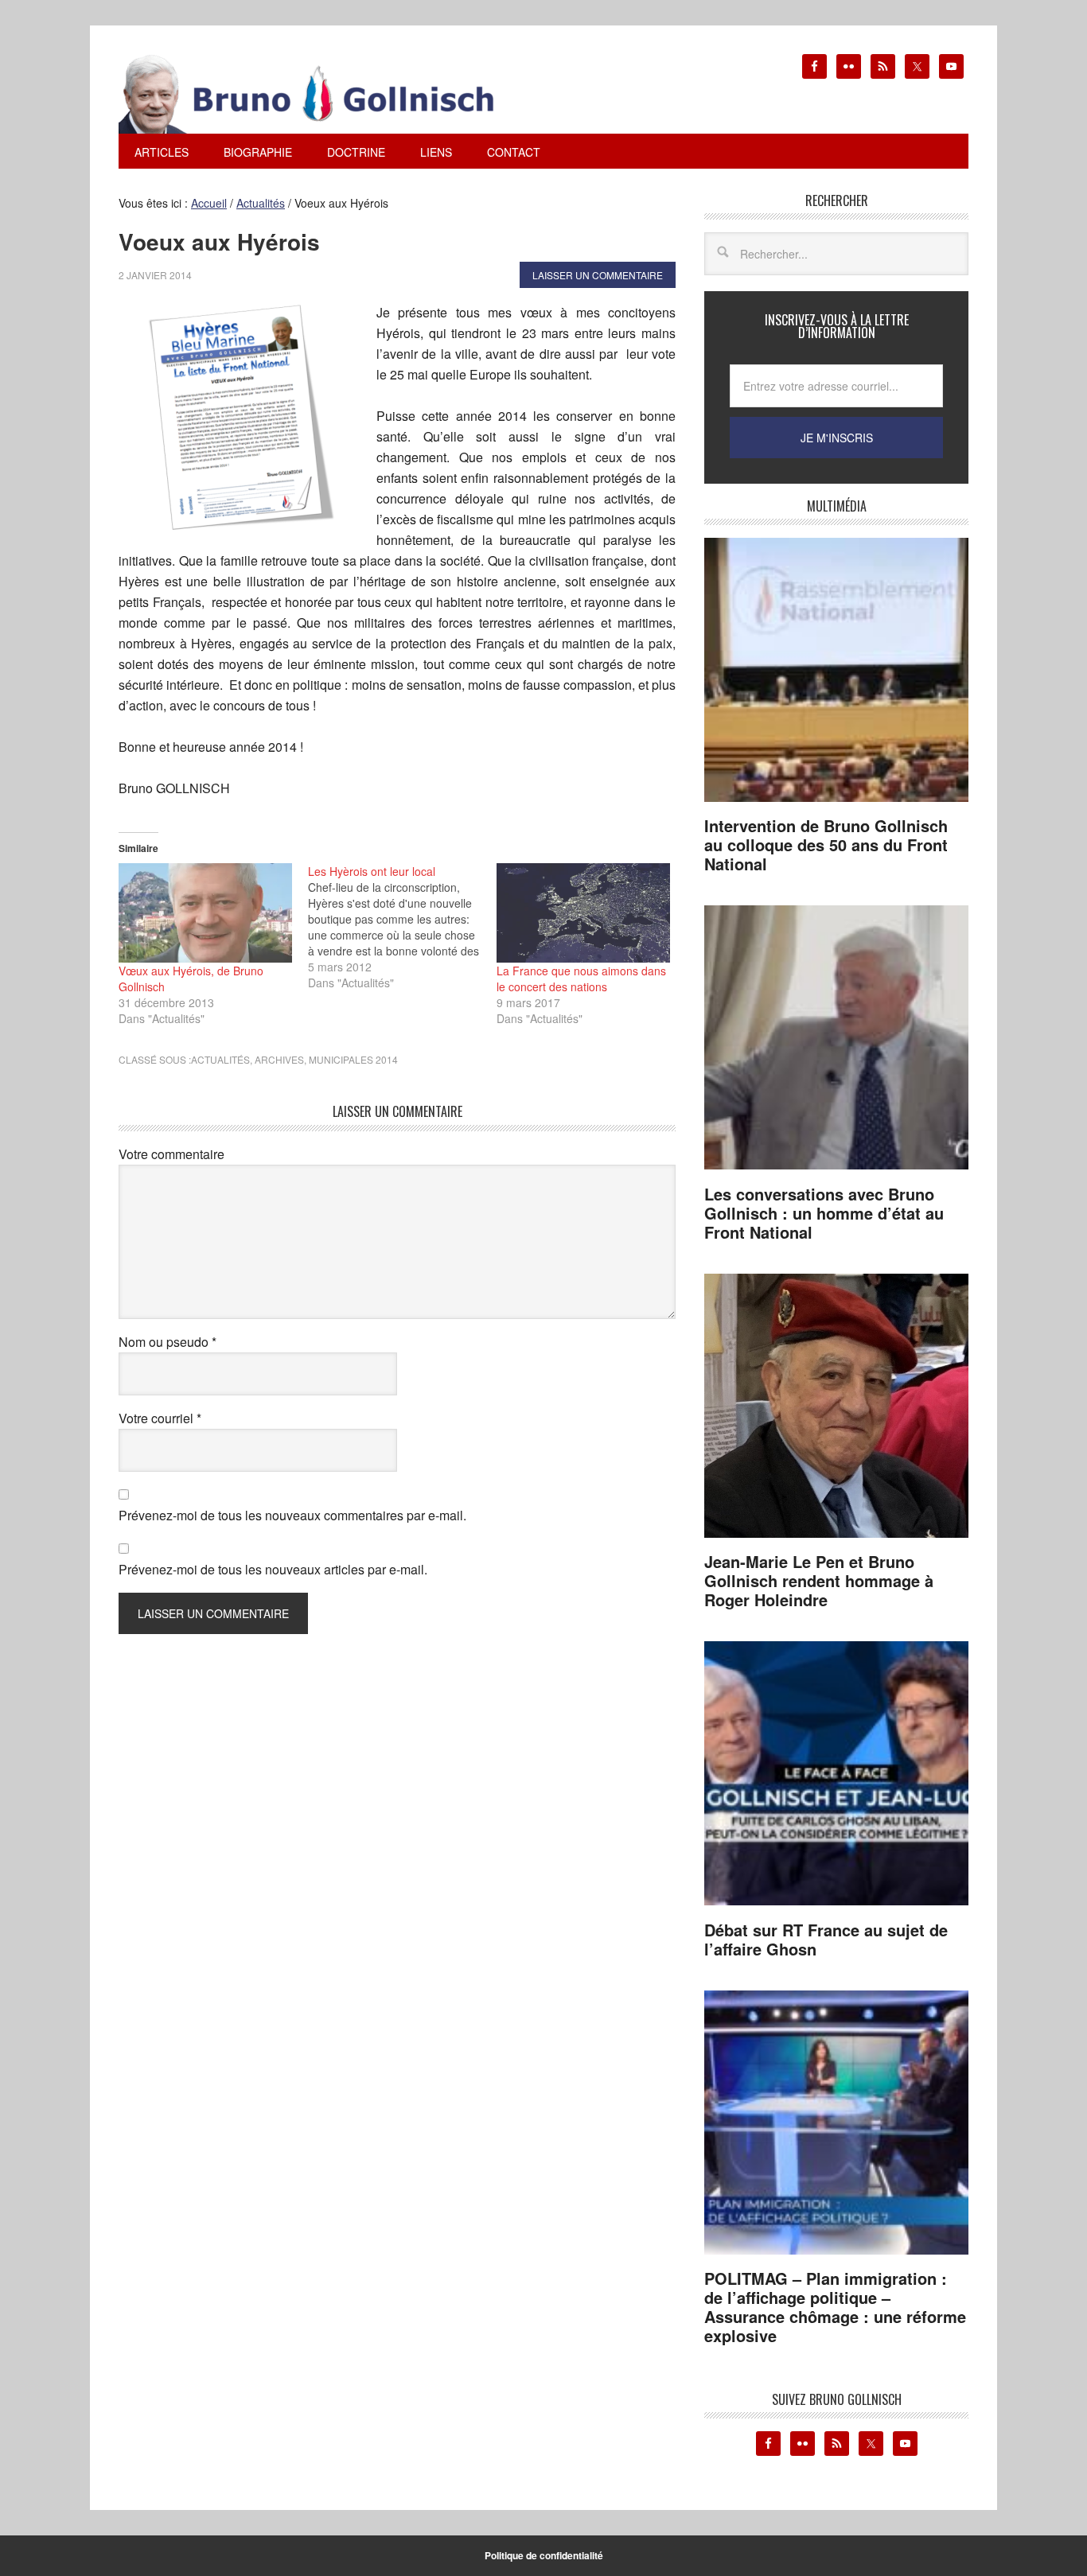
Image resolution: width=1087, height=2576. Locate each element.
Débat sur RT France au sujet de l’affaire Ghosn (826, 1939)
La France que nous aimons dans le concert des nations (581, 979)
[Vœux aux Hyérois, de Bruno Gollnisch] (205, 912)
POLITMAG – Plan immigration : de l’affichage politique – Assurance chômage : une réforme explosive (835, 2307)
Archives (279, 1059)
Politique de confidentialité (544, 2555)
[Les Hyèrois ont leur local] (403, 927)
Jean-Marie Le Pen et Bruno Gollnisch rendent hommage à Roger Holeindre (819, 1580)
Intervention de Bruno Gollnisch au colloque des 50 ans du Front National (826, 844)
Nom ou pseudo (168, 1342)
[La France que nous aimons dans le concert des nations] (583, 912)
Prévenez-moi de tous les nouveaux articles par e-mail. (273, 1569)
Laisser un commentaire (598, 275)
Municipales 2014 (353, 1059)
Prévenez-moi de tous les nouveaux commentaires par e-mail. (292, 1515)
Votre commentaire (171, 1154)
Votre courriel (160, 1418)
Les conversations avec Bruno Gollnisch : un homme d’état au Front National (824, 1213)
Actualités (220, 1059)
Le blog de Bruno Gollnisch (325, 94)
